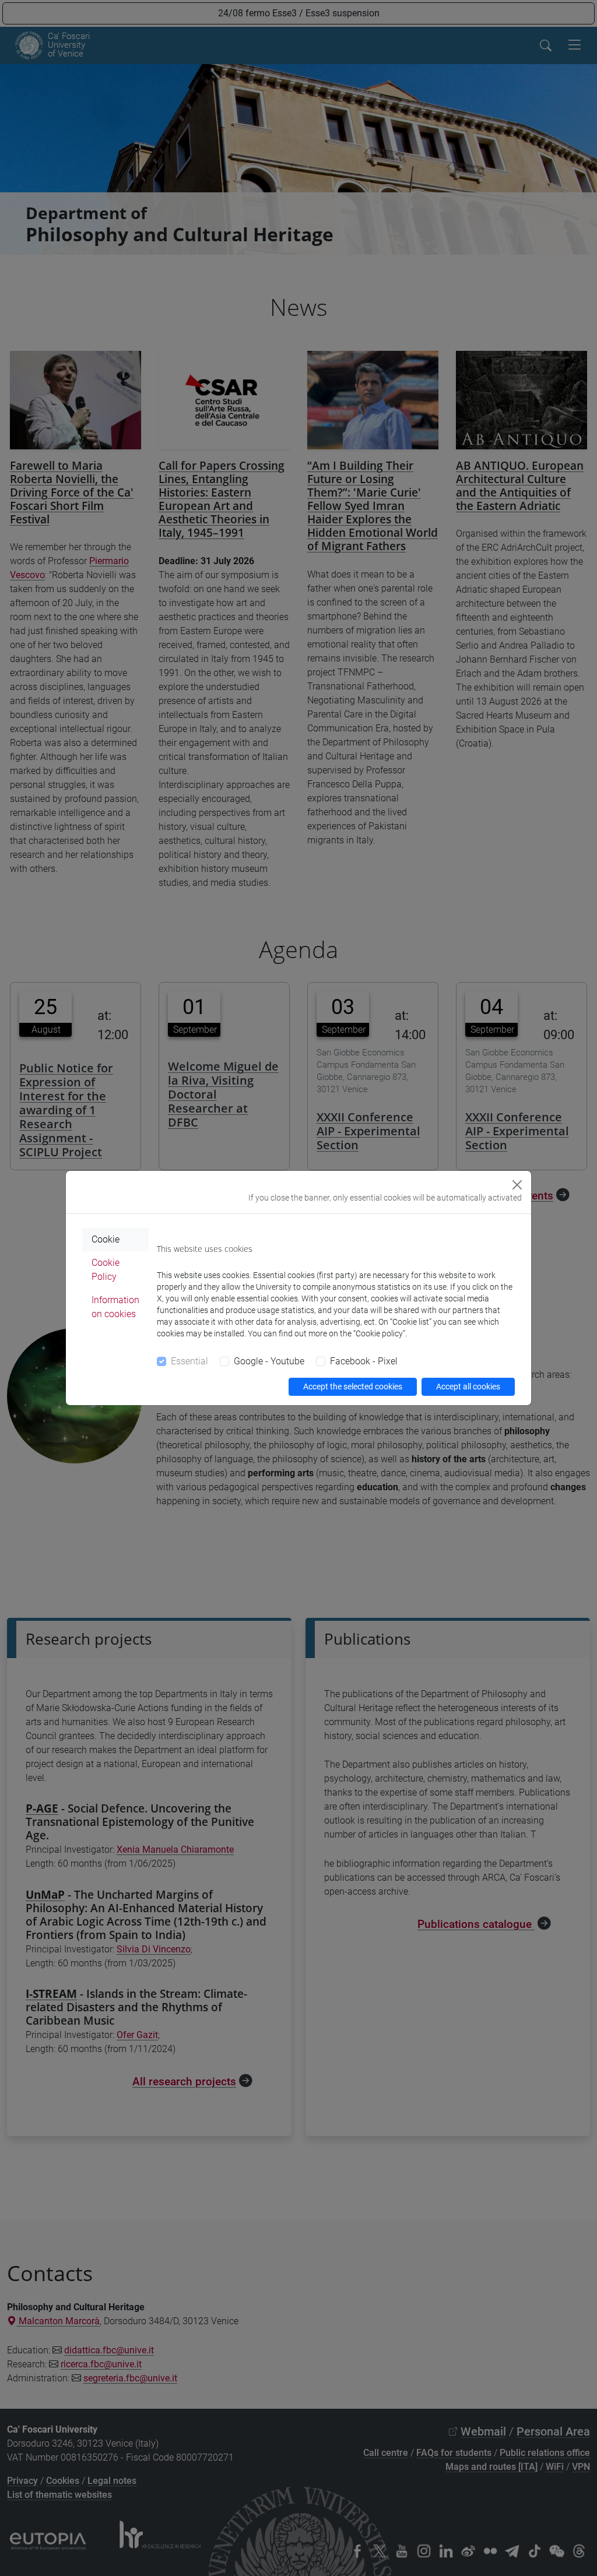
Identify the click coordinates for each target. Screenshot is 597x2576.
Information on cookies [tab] (115, 1307)
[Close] (517, 1185)
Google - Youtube (269, 1361)
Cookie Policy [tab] (106, 1270)
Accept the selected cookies (353, 1386)
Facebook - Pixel (364, 1361)
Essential (189, 1361)
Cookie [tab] (106, 1239)
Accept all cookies (468, 1386)
